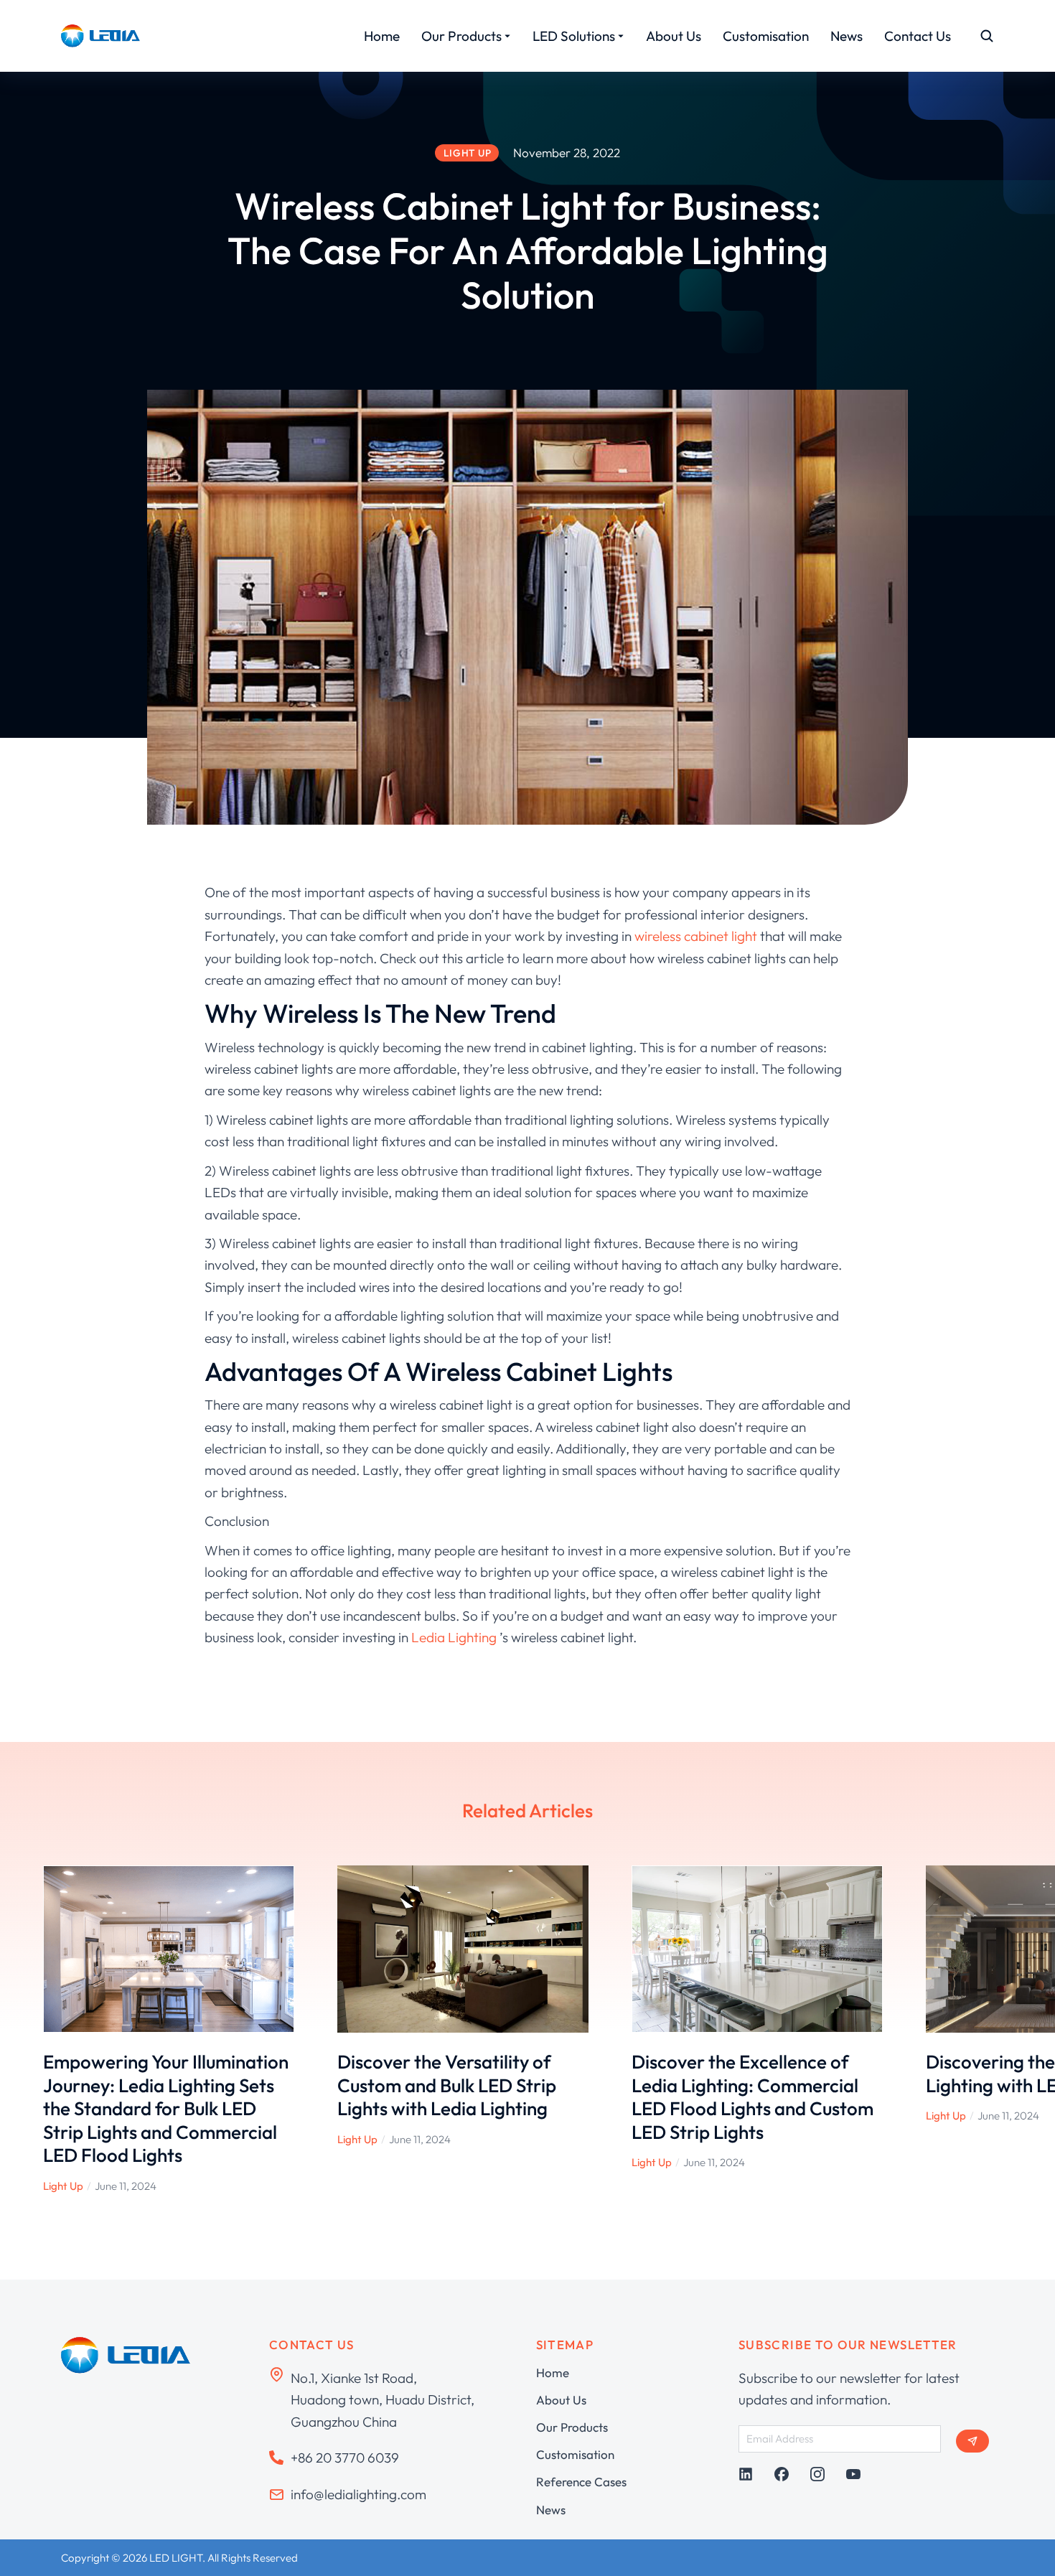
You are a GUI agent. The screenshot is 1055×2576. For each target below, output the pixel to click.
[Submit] (972, 2441)
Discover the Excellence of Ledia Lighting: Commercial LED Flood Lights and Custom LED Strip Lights (752, 2097)
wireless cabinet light (697, 936)
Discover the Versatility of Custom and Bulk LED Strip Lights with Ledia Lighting (447, 2085)
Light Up (63, 2186)
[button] (22, 2030)
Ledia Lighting (454, 1637)
